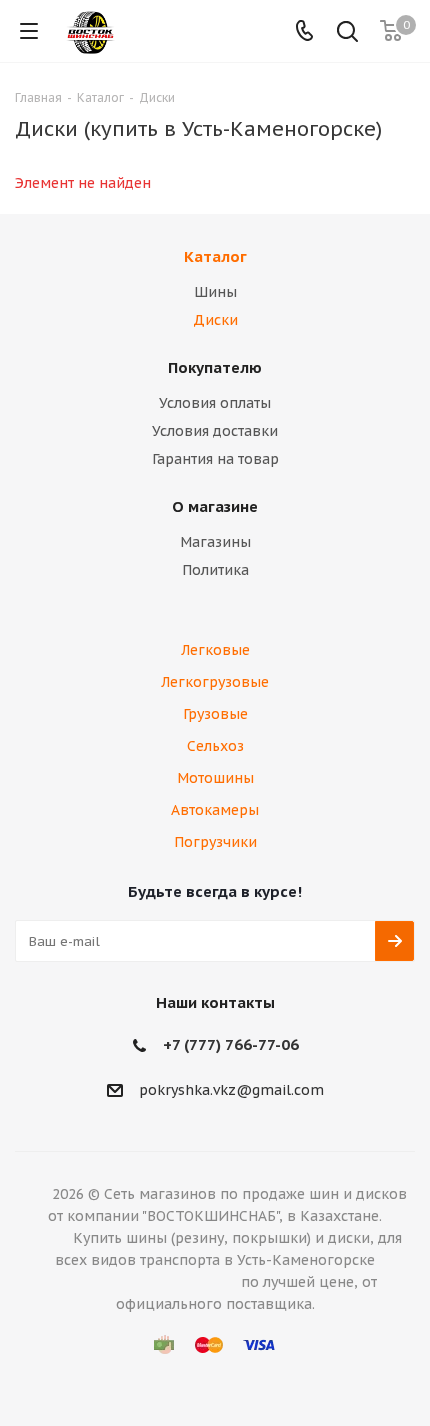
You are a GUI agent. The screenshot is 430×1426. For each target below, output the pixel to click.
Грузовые (215, 714)
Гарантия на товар (215, 459)
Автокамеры (215, 810)
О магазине (215, 506)
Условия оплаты (215, 403)
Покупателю (215, 367)
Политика (215, 570)
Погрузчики (215, 842)
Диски (215, 320)
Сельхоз (215, 746)
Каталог (215, 256)
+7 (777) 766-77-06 (231, 1044)
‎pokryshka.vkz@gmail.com (231, 1090)
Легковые (215, 650)
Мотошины (215, 778)
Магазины (215, 542)
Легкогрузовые (215, 682)
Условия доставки (215, 431)
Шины (215, 292)
